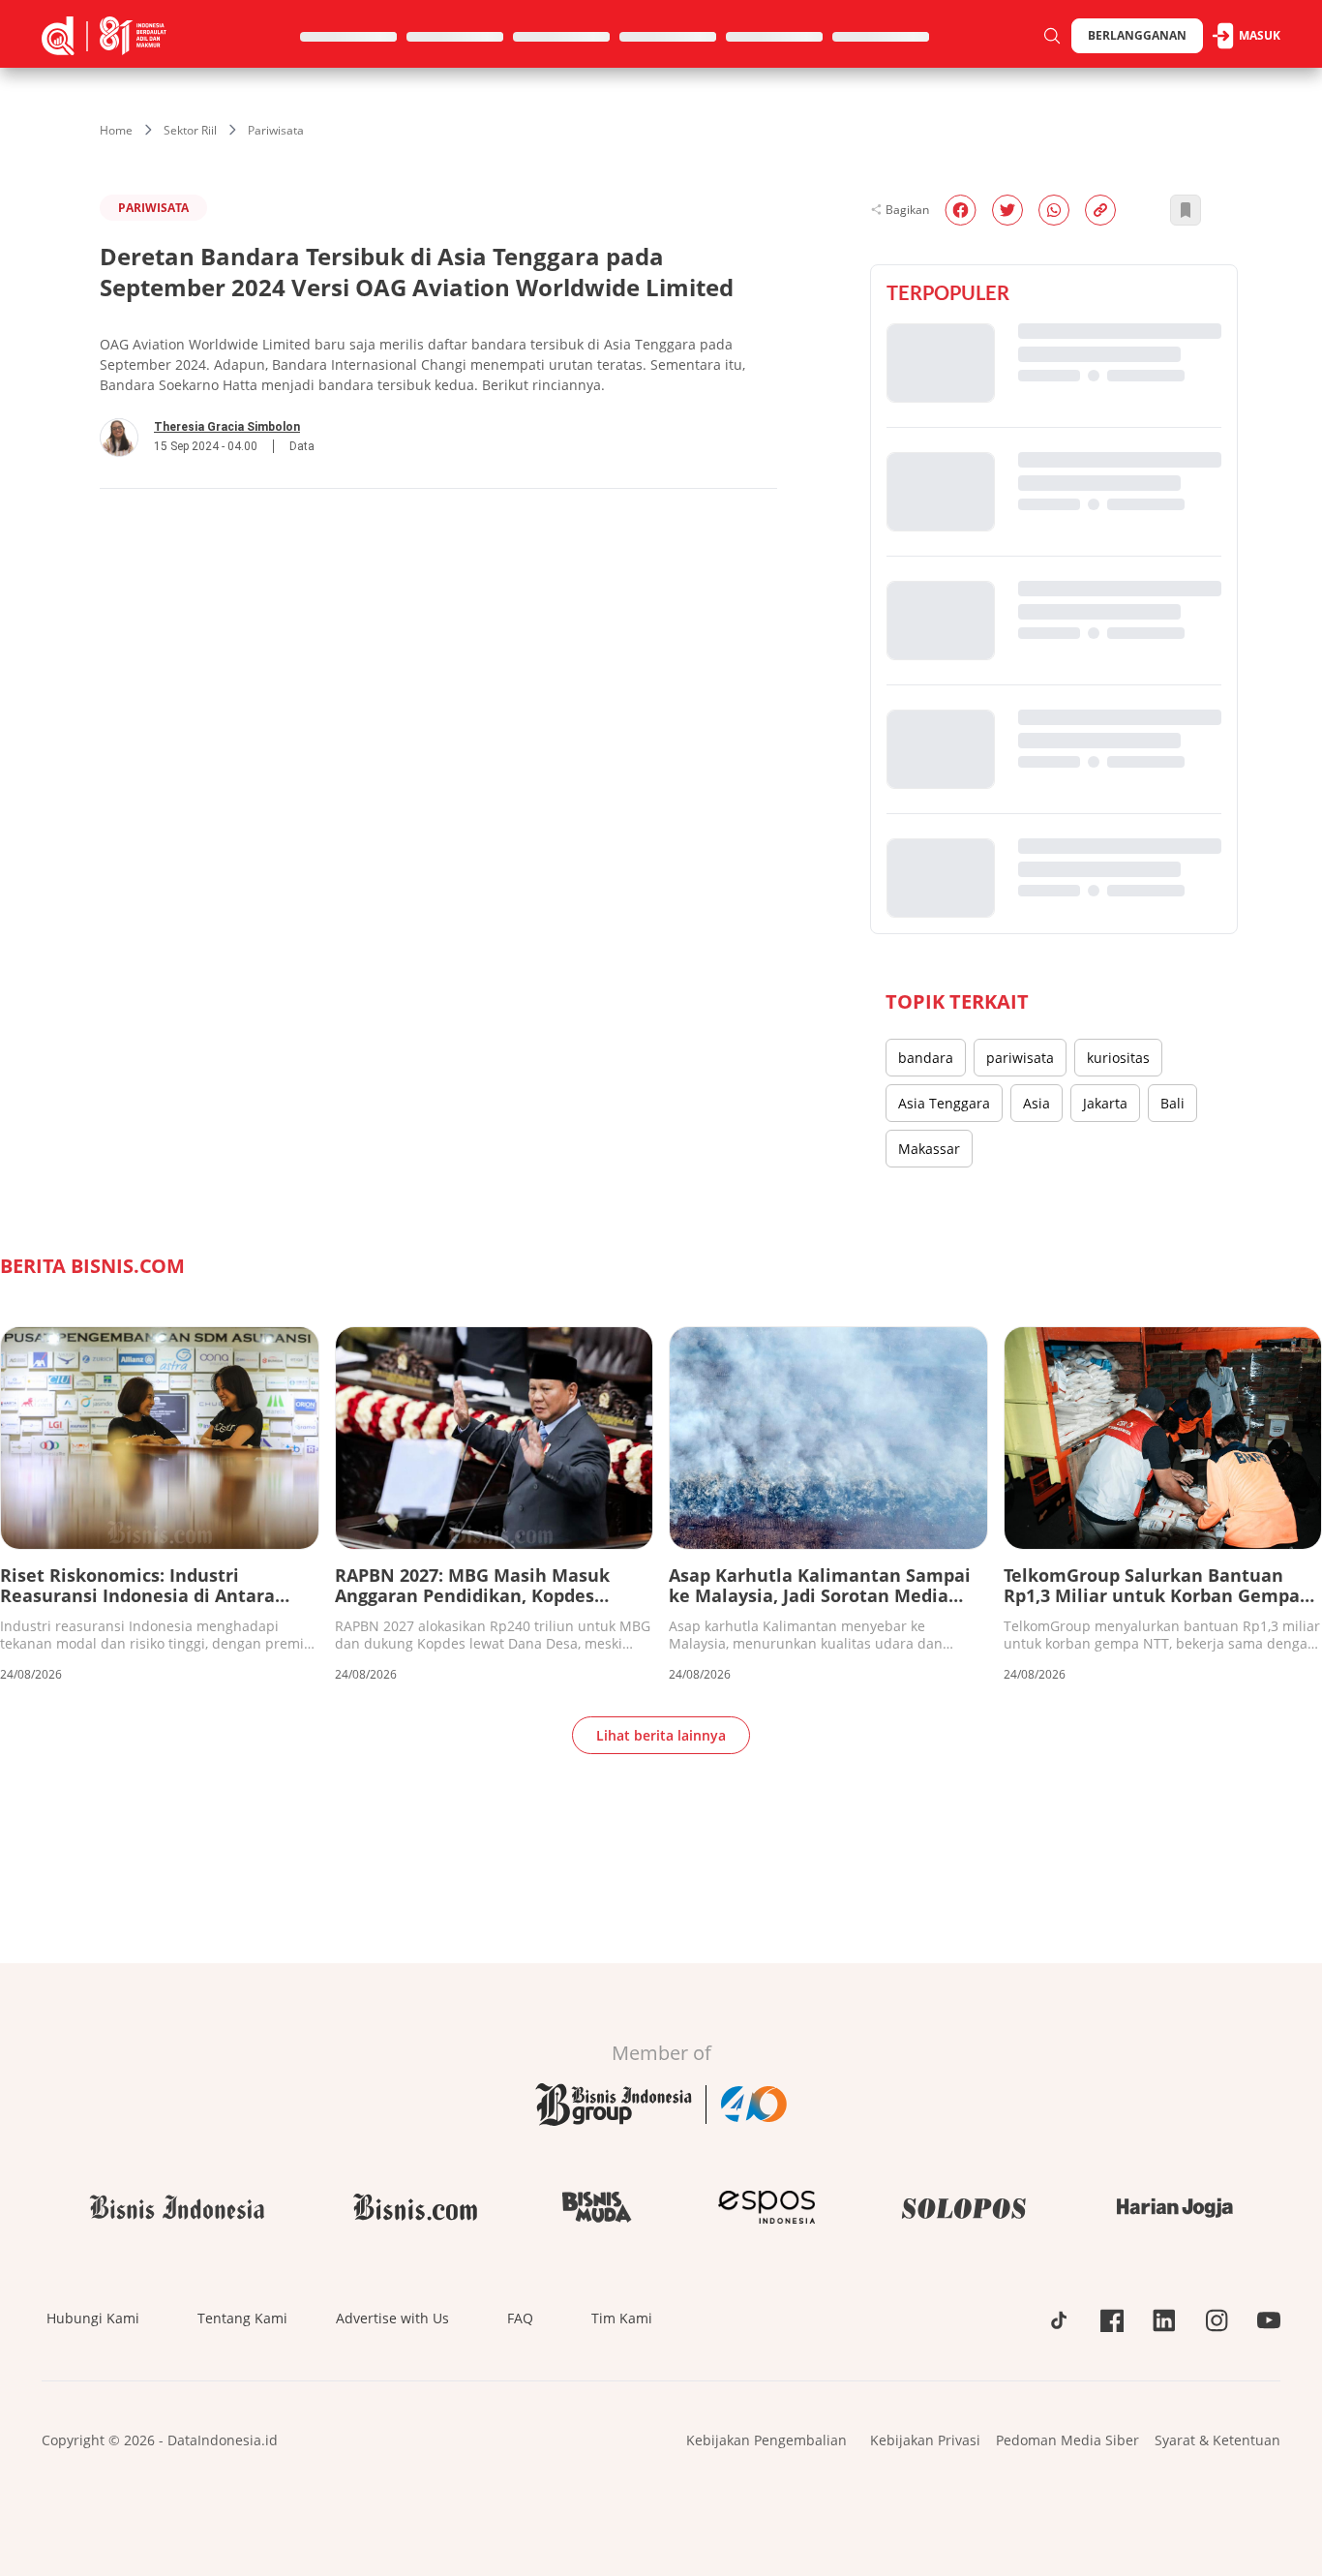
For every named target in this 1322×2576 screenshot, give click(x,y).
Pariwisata (276, 130)
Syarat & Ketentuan (1217, 2440)
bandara (926, 1058)
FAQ (520, 2318)
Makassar (929, 1149)
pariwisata (1020, 1058)
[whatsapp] (1054, 210)
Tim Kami (622, 2318)
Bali (1172, 1103)
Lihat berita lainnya (661, 1735)
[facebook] (961, 210)
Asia (1037, 1103)
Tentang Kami (242, 2318)
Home (116, 130)
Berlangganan (1137, 35)
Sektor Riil (190, 130)
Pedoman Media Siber (1067, 2440)
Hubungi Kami (93, 2318)
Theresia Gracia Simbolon (227, 427)
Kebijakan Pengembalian (766, 2440)
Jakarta (1105, 1103)
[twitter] (1007, 210)
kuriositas (1118, 1058)
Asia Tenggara (944, 1103)
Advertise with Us (392, 2318)
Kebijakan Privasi (925, 2440)
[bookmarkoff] (1186, 210)
